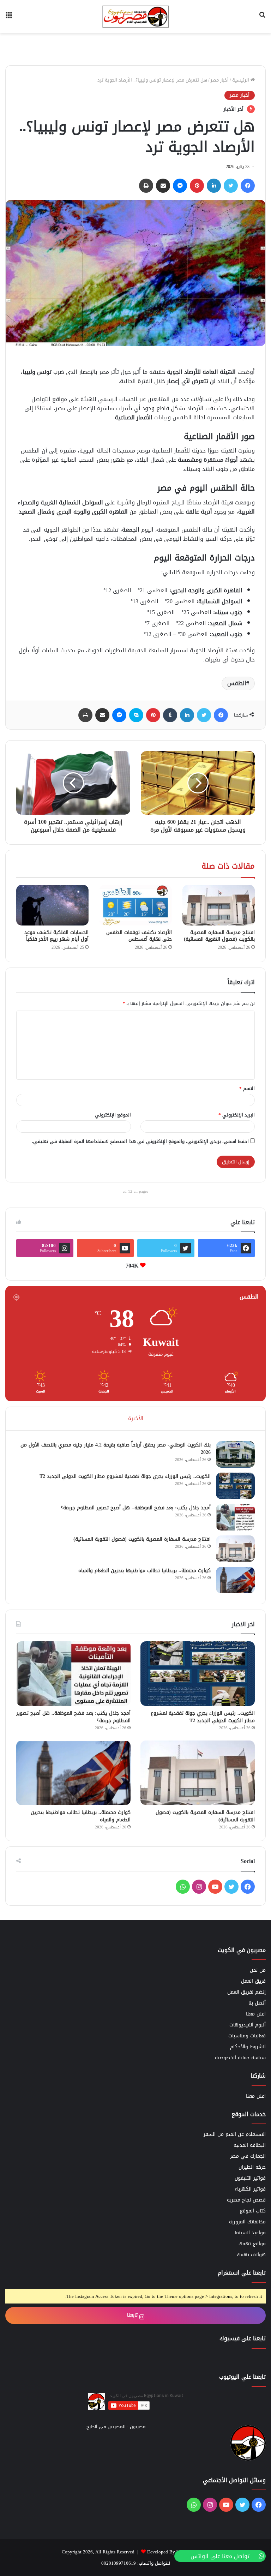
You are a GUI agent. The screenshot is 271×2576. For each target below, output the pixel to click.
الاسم (247, 1088)
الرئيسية (241, 80)
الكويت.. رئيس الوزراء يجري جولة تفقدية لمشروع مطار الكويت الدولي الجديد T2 (125, 1476)
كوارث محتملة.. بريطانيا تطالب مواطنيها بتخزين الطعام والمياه (144, 1571)
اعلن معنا (256, 2014)
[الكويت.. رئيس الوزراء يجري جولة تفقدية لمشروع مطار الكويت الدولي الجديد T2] (235, 1486)
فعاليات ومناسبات (247, 2036)
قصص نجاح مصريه (246, 2200)
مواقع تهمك (252, 2244)
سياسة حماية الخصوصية (240, 2058)
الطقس (237, 683)
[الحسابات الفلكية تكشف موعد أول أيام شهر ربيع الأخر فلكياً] (52, 905)
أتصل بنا (257, 2003)
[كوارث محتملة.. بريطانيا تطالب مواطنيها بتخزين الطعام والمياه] (235, 1580)
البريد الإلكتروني (237, 1115)
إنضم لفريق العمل (246, 1992)
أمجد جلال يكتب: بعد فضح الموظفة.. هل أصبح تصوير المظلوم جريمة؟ (136, 1508)
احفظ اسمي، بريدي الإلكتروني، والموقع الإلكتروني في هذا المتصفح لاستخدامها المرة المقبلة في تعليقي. (140, 1141)
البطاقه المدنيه (250, 2145)
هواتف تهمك (251, 2255)
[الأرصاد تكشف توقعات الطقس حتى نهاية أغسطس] (135, 905)
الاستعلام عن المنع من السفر (235, 2134)
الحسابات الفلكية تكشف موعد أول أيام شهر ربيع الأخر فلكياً (56, 936)
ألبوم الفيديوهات (248, 2025)
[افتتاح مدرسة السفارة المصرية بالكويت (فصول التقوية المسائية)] (219, 905)
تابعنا (133, 2315)
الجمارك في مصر (248, 2156)
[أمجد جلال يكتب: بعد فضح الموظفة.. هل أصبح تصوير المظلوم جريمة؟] (235, 1517)
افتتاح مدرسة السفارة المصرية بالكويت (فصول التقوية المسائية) (219, 936)
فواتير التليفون (250, 2178)
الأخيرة (136, 1418)
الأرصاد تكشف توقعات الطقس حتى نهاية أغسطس (139, 936)
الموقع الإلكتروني (113, 1115)
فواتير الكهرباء (250, 2189)
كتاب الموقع (253, 2211)
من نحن (258, 1970)
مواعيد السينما (250, 2233)
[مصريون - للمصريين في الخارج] (135, 17)
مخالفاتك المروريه (247, 2222)
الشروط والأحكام (248, 2047)
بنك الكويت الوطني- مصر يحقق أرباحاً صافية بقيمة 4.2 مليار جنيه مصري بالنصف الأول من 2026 (116, 1449)
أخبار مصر (220, 80)
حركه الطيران (252, 2167)
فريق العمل (253, 1981)
